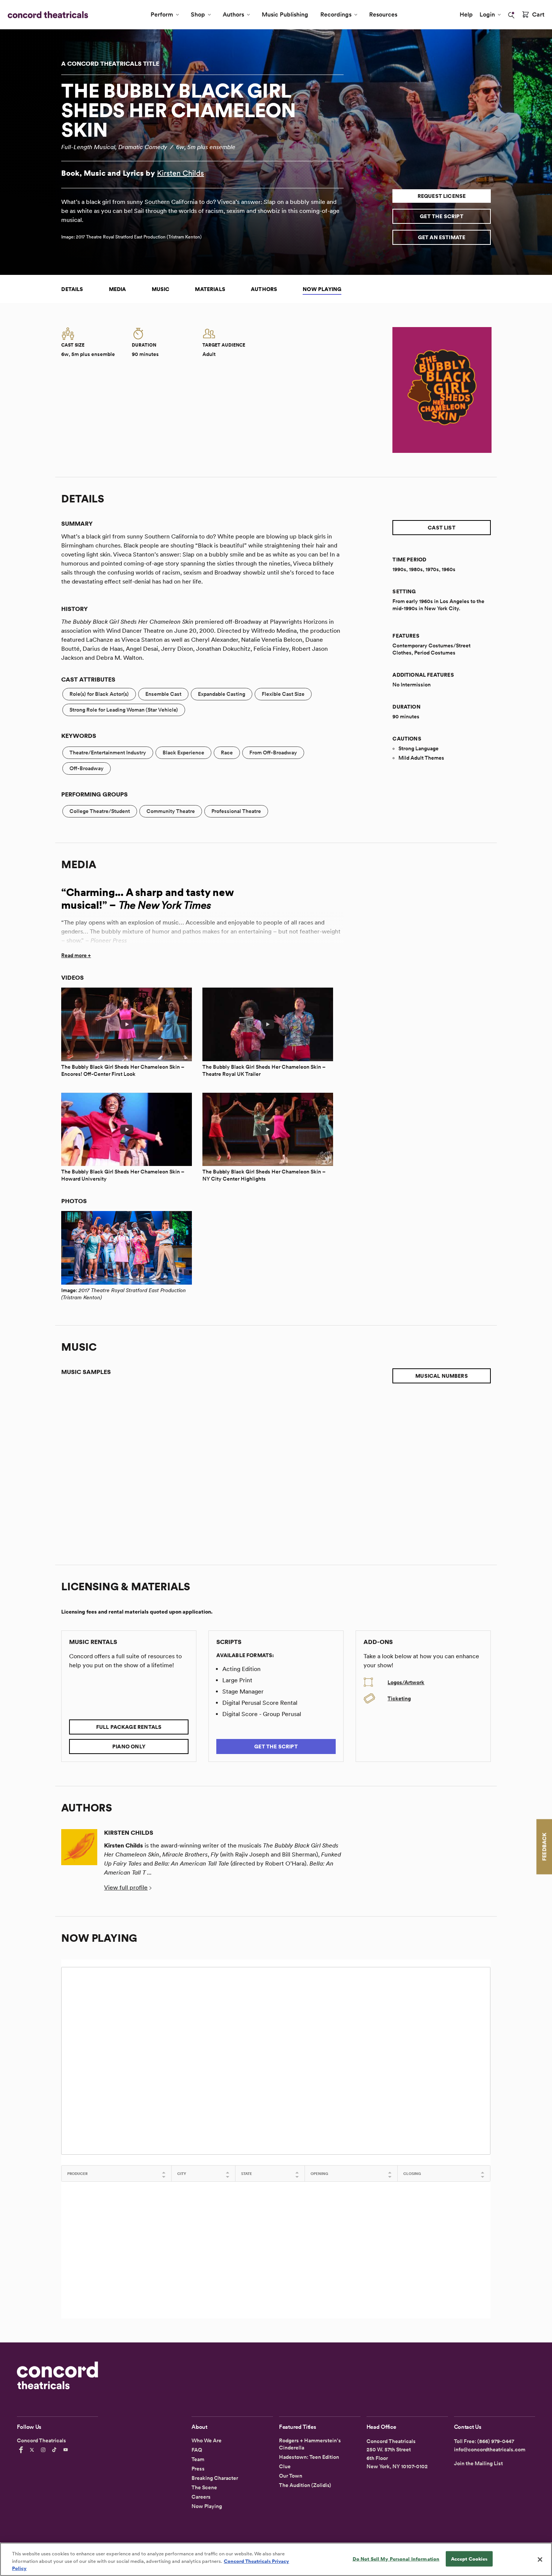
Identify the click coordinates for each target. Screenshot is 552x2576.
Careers (201, 2497)
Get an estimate (442, 237)
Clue (285, 2466)
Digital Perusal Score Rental (260, 1703)
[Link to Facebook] (22, 2450)
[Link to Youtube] (67, 2450)
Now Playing (322, 289)
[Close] (540, 2559)
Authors (233, 14)
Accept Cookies (469, 2559)
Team (198, 2459)
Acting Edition (241, 1669)
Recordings (336, 14)
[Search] (511, 15)
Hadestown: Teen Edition (309, 2457)
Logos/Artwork (406, 1682)
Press (198, 2469)
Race (227, 753)
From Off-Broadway (273, 753)
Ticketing (399, 1698)
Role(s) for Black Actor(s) (99, 694)
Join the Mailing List (478, 2463)
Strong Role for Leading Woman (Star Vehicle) (124, 710)
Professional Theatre (236, 811)
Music (161, 289)
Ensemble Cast (163, 694)
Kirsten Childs (180, 173)
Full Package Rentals (129, 1727)
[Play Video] (127, 1024)
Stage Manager (243, 1691)
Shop (198, 14)
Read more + (76, 955)
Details (72, 289)
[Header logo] (46, 15)
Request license (442, 196)
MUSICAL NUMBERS (442, 1376)
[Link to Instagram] (44, 2450)
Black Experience (183, 753)
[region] (276, 2559)
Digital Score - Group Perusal (262, 1714)
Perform (162, 14)
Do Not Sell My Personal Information (396, 2559)
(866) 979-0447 (496, 2441)
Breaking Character (215, 2478)
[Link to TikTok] (56, 2450)
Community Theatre (171, 811)
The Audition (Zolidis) (305, 2485)
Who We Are (207, 2440)
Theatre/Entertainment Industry (108, 753)
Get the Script (442, 216)
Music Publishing (285, 14)
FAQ (197, 2450)
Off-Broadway (87, 768)
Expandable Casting (222, 694)
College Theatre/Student (100, 811)
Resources (383, 14)
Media (118, 289)
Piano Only (129, 1746)
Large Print (237, 1680)
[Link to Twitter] (33, 2450)
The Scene (204, 2487)
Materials (210, 289)
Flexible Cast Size (283, 694)
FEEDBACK (544, 1847)
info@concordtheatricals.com (490, 2449)
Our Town (291, 2476)
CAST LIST (442, 528)
